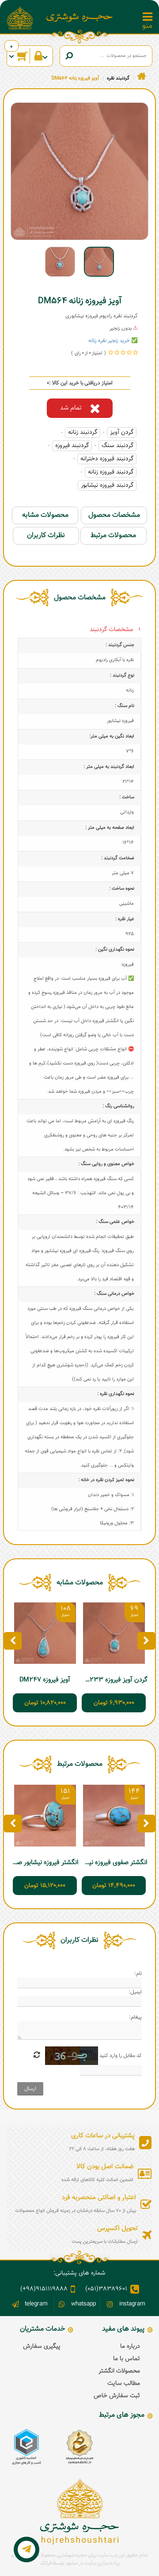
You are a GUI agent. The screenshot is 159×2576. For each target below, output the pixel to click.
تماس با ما (127, 2359)
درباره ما (130, 2347)
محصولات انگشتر (119, 2371)
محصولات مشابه (45, 515)
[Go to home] (142, 77)
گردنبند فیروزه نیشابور (107, 485)
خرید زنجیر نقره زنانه (109, 341)
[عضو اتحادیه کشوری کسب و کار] (26, 2447)
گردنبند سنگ (117, 446)
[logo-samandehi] (79, 2447)
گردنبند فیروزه (72, 446)
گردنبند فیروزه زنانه (111, 472)
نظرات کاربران (46, 536)
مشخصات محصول (114, 515)
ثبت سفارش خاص (117, 2396)
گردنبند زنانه (83, 432)
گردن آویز (122, 432)
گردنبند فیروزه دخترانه (107, 459)
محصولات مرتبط (113, 536)
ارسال (30, 2089)
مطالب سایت (124, 2384)
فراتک (46, 2563)
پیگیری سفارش (42, 2347)
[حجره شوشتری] (79, 17)
